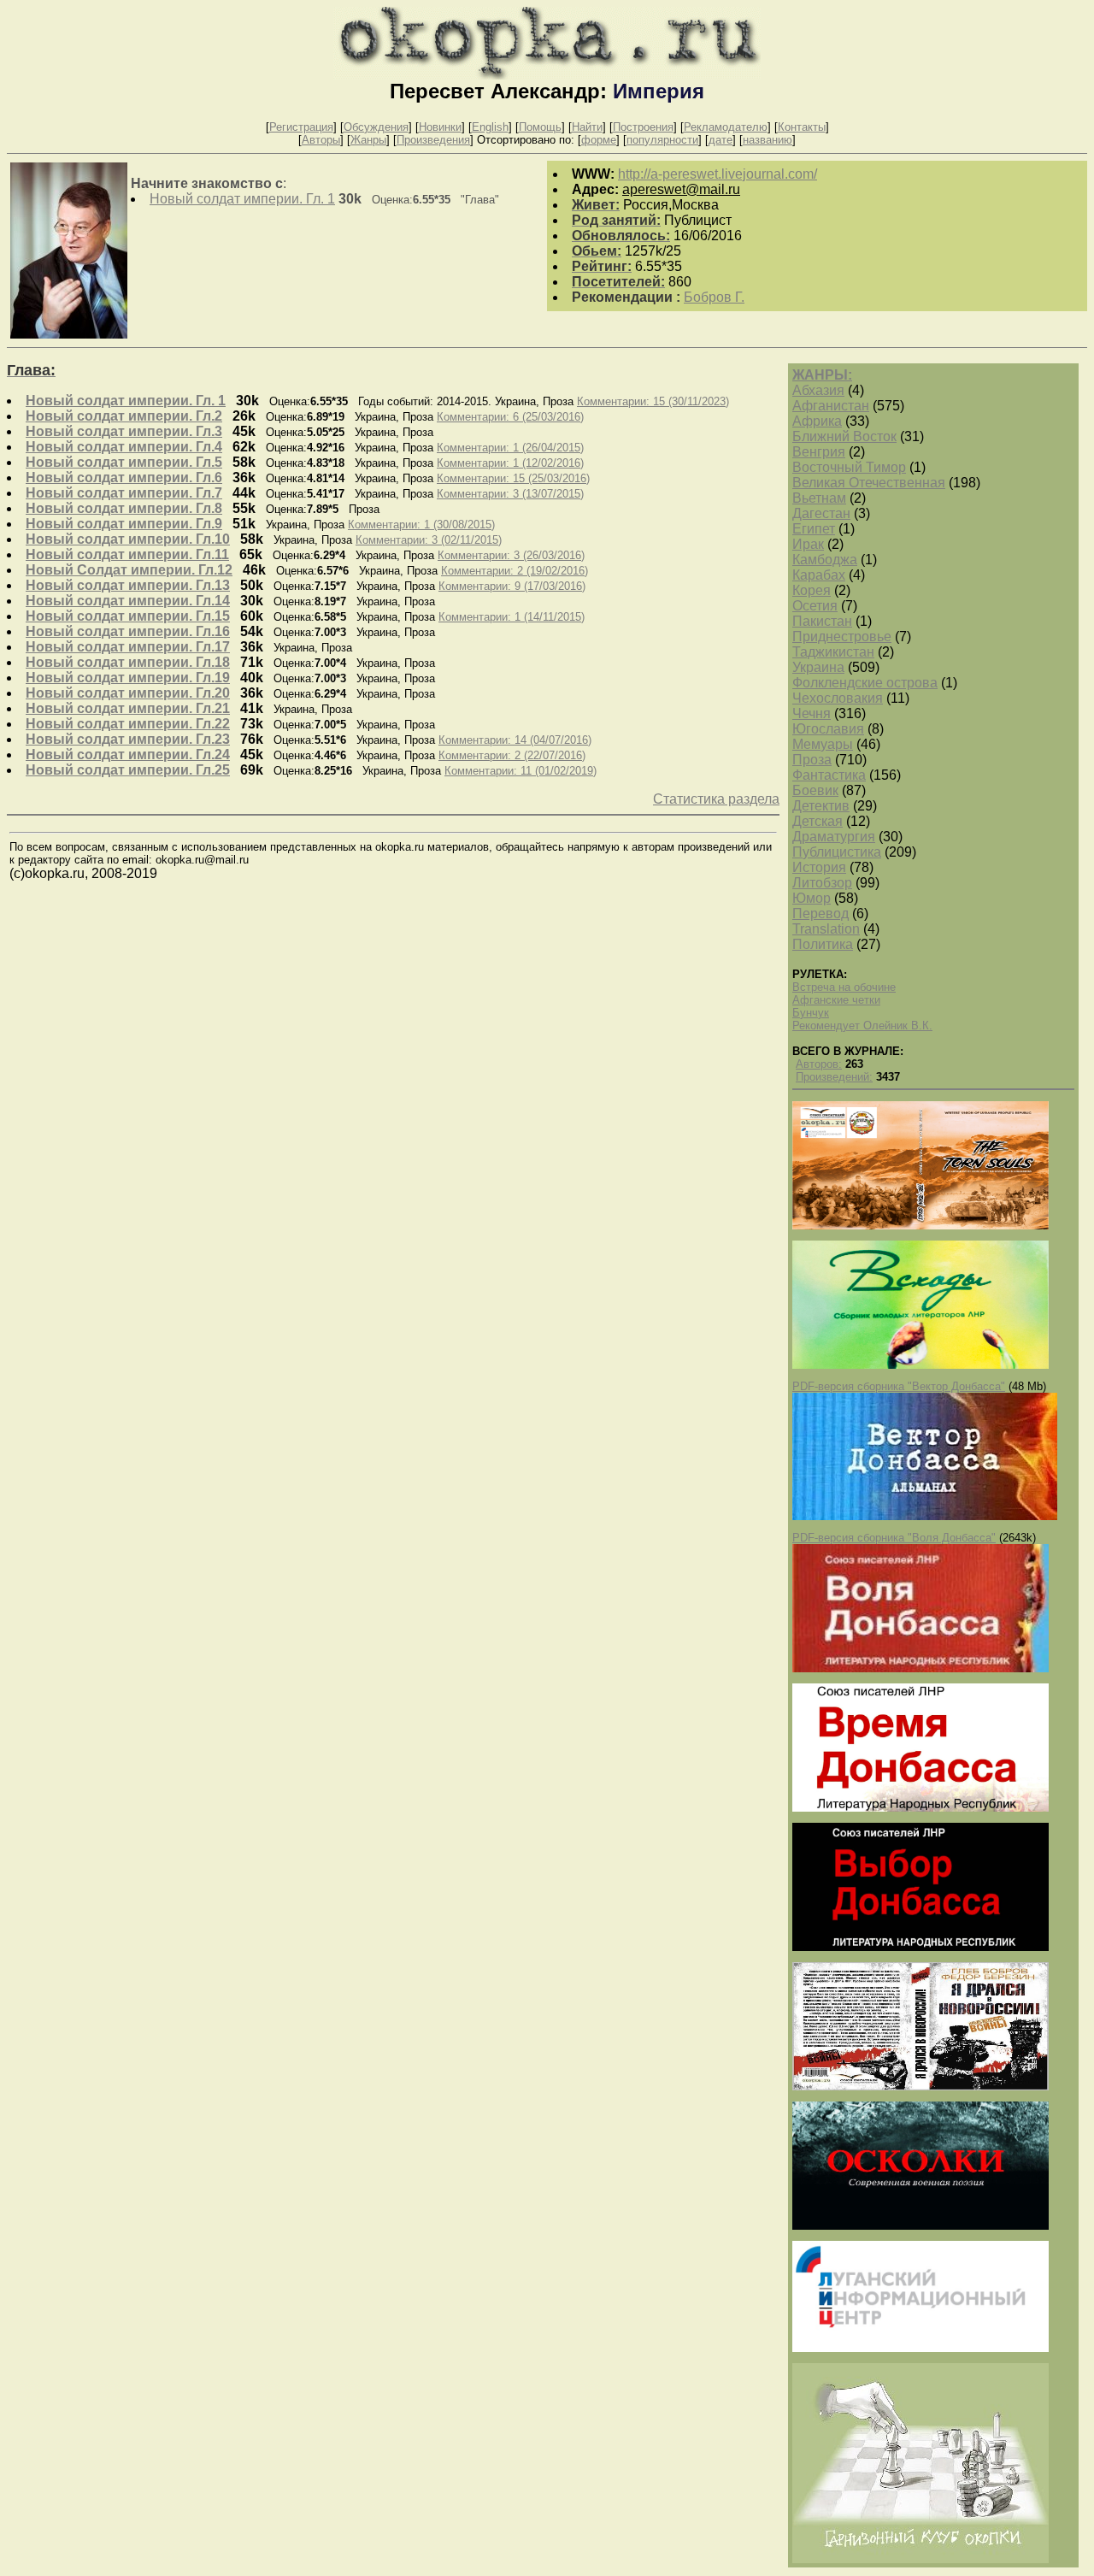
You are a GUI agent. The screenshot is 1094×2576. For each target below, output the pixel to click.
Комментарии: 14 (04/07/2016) (515, 740)
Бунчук (811, 1013)
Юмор (812, 898)
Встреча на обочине (844, 987)
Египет (814, 529)
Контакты (802, 127)
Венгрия (819, 452)
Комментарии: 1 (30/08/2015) (421, 525)
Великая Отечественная (869, 483)
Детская (818, 821)
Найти (587, 127)
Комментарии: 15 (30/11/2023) (653, 401)
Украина (818, 667)
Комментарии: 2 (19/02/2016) (515, 571)
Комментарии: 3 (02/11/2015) (429, 540)
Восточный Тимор (849, 467)
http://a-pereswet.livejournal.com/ (718, 174)
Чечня (812, 713)
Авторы (321, 140)
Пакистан (822, 621)
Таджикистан (833, 652)
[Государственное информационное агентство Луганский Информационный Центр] (920, 2348)
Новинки (440, 127)
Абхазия (818, 390)
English (490, 127)
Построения (643, 127)
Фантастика (829, 775)
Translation (826, 929)
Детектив (821, 806)
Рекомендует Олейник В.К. (862, 1026)
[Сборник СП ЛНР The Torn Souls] (920, 1226)
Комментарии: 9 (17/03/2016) (512, 586)
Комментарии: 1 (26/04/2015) (510, 448)
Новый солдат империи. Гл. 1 (242, 199)
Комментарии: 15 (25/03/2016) (513, 478)
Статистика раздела (716, 799)
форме (599, 140)
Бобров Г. (714, 297)
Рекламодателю (726, 127)
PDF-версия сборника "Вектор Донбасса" (899, 1386)
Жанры (368, 140)
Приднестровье (842, 637)
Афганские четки (836, 1000)
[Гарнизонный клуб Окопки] (920, 2559)
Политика (823, 944)
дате (721, 140)
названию (768, 140)
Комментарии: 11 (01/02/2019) (521, 771)
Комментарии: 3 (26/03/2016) (511, 555)
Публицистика (837, 852)
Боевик (815, 790)
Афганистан (831, 406)
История (819, 867)
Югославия (828, 729)
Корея (812, 590)
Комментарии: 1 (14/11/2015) (512, 617)
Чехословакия (838, 698)
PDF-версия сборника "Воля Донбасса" (894, 1538)
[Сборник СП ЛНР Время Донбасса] (920, 1808)
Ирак (808, 544)
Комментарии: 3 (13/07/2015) (510, 494)
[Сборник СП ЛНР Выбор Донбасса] (920, 1947)
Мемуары (823, 744)
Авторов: (819, 1064)
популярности (662, 140)
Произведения (433, 140)
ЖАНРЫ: (822, 375)
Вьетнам (819, 498)
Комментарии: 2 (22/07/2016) (512, 755)
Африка (817, 421)
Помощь (540, 127)
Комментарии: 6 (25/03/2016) (510, 417)
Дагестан (821, 513)
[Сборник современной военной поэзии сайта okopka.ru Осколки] (920, 2226)
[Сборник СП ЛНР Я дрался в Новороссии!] (920, 2087)
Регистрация (301, 127)
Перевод (820, 914)
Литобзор (822, 883)
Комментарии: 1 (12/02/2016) (510, 463)
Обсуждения (376, 127)
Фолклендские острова (865, 683)
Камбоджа (825, 560)
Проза (812, 760)
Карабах (819, 575)
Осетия (815, 606)
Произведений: (834, 1077)
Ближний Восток (844, 436)
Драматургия (834, 837)
